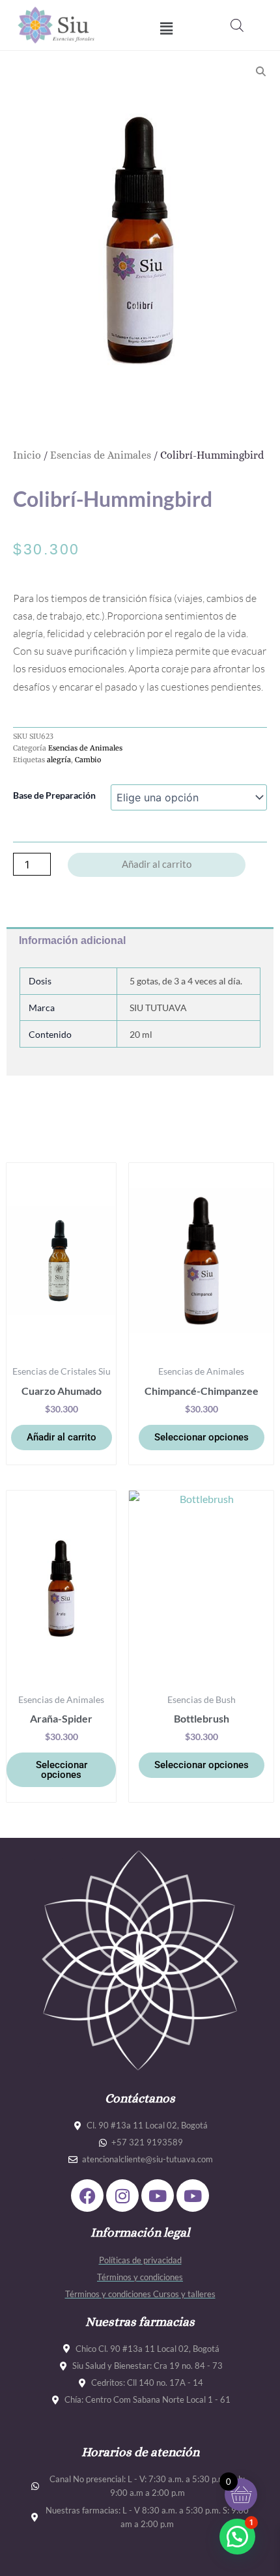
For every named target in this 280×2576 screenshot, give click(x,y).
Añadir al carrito (157, 864)
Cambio (88, 760)
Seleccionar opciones (202, 1437)
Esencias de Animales (101, 455)
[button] (167, 28)
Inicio (27, 455)
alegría (59, 760)
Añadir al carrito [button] (62, 1437)
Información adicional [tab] (72, 940)
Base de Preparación (54, 795)
